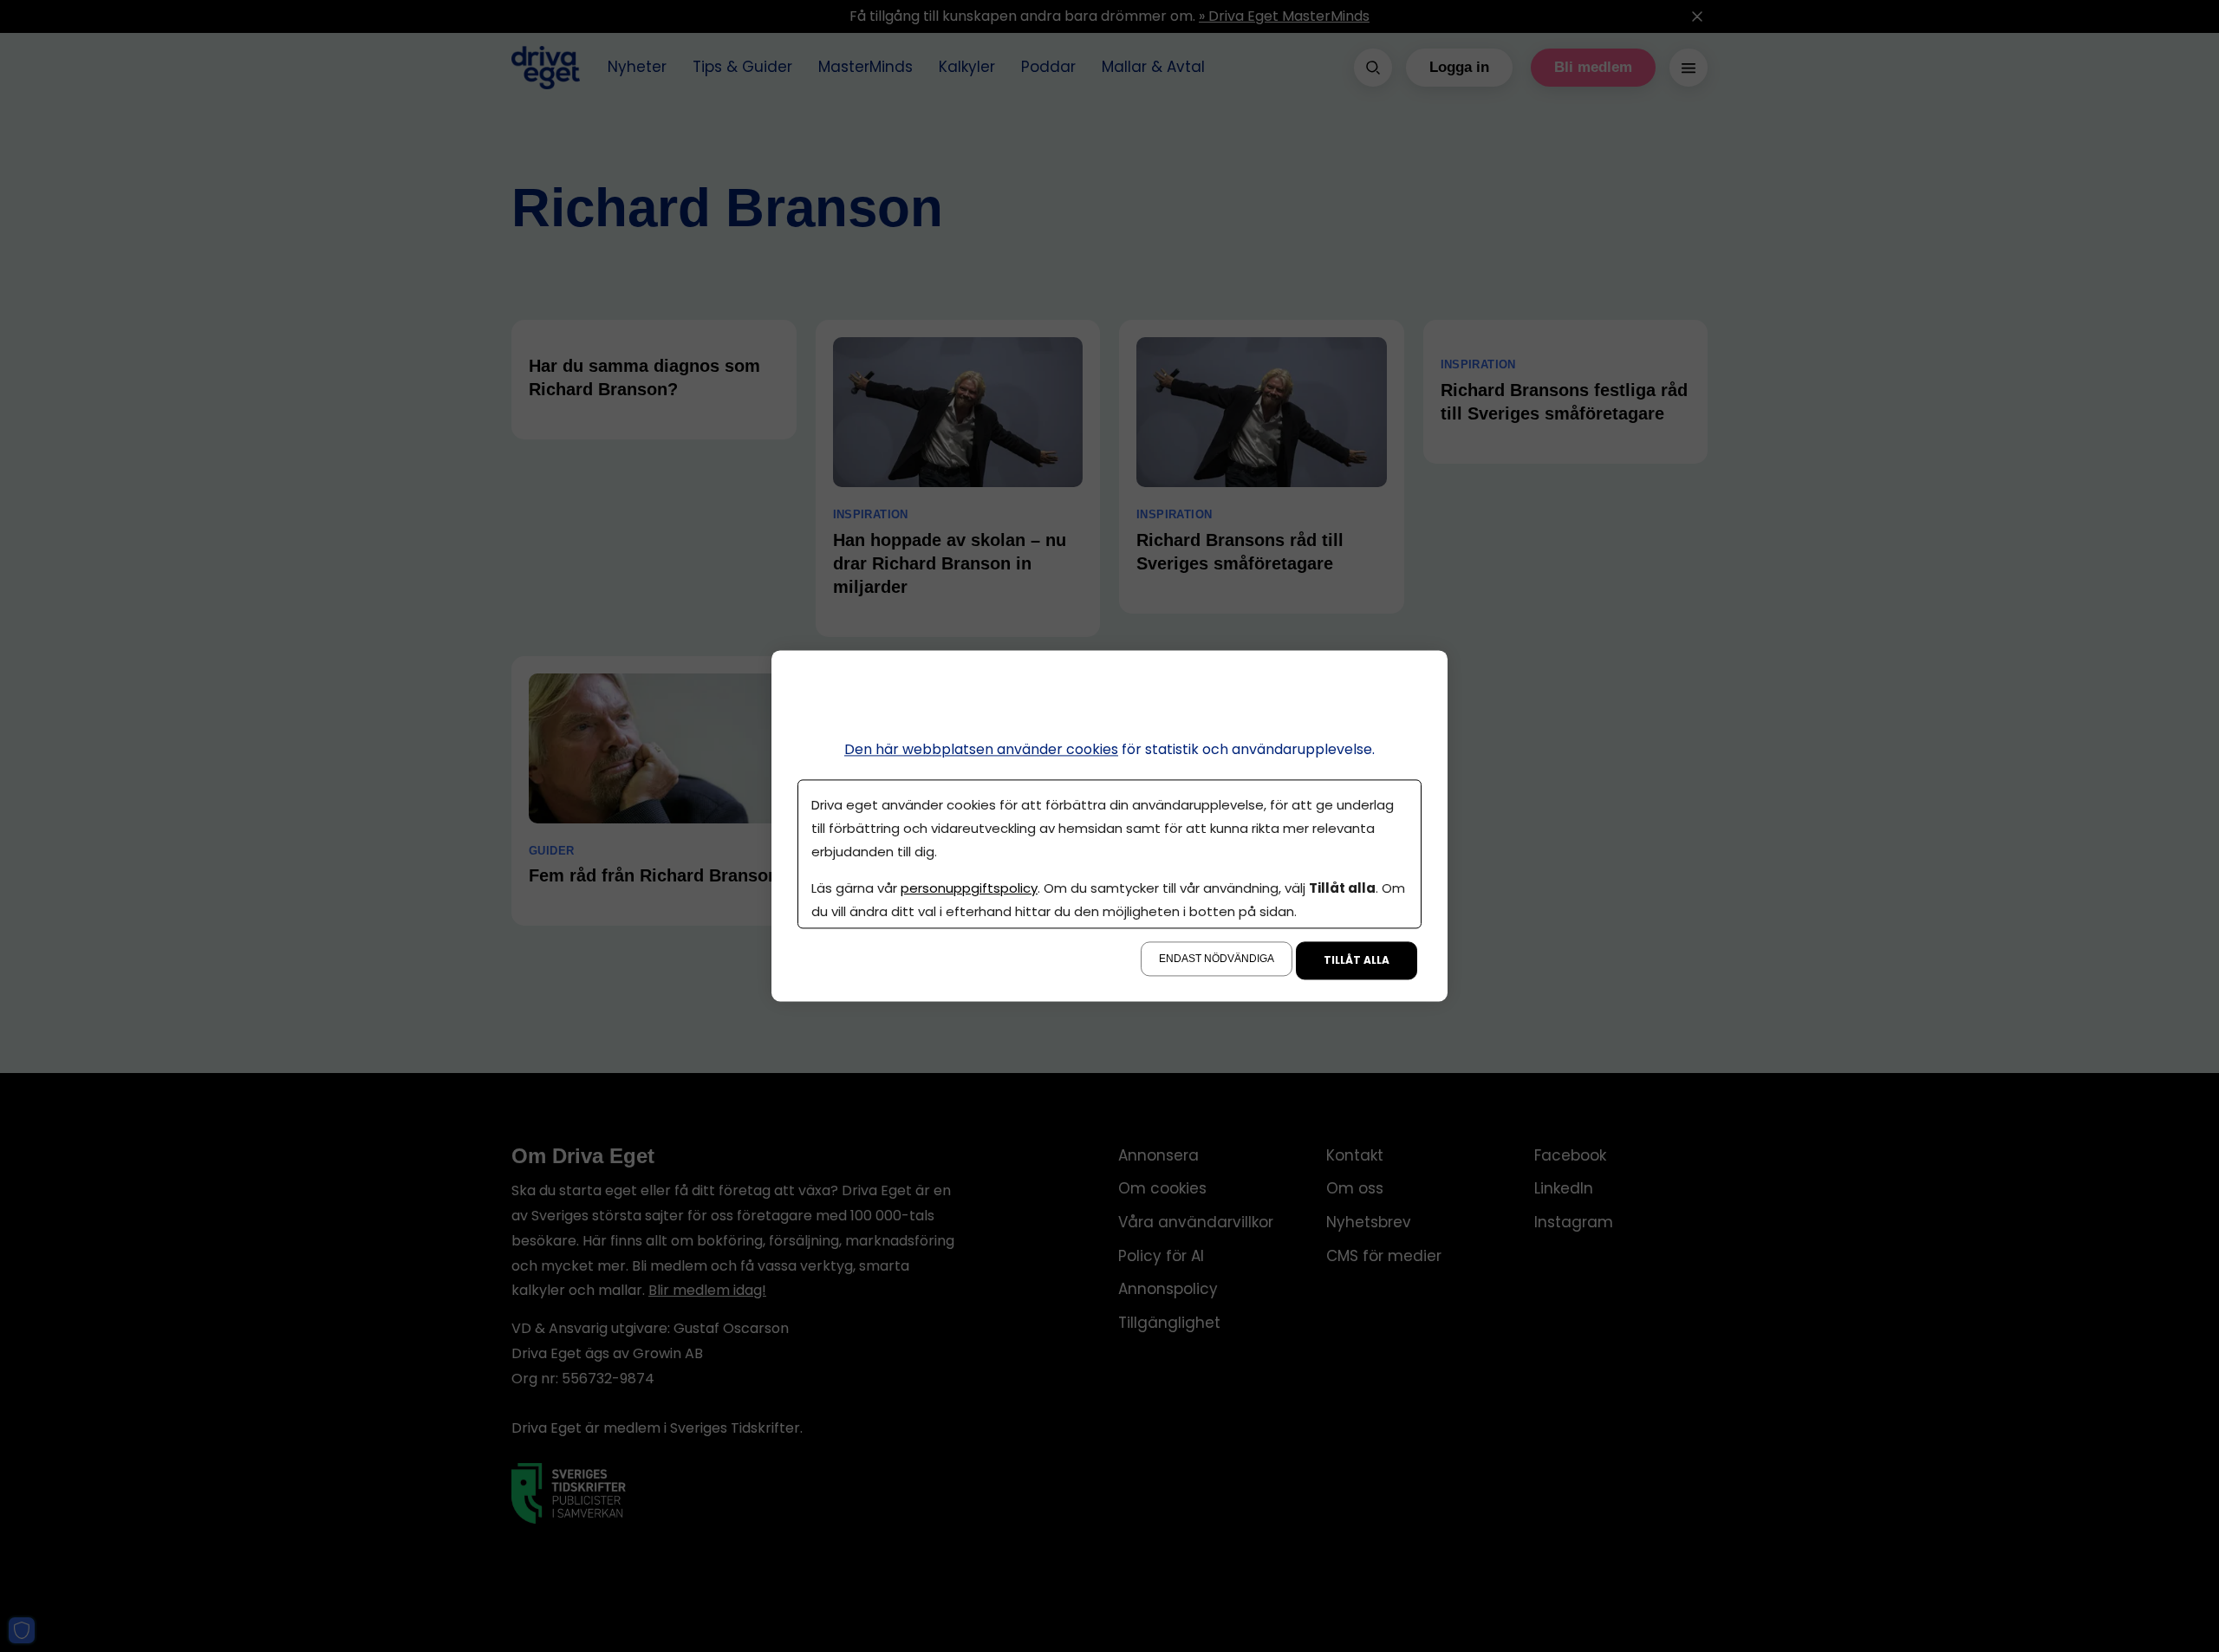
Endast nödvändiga (1217, 959)
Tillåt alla (1357, 961)
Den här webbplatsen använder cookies (981, 749)
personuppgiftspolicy (969, 889)
